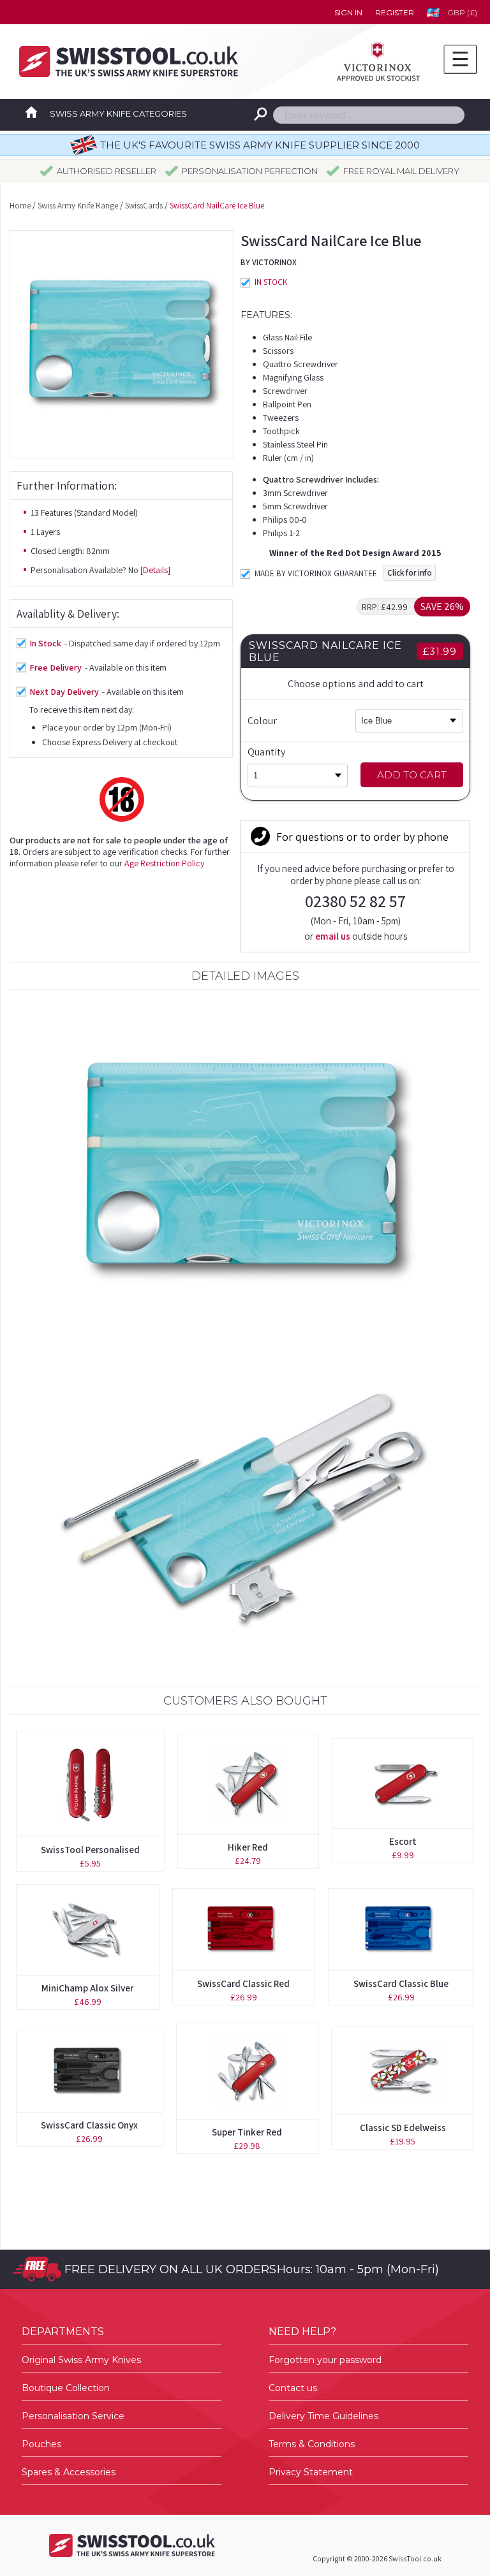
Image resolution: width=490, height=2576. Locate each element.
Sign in (348, 12)
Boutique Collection (66, 2388)
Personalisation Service (73, 2416)
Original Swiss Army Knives (81, 2360)
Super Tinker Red (247, 2132)
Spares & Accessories (69, 2472)
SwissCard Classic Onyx (89, 2125)
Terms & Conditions (312, 2444)
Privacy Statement (311, 2472)
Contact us (293, 2388)
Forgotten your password (325, 2360)
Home (20, 206)
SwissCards (144, 206)
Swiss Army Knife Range (78, 206)
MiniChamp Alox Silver (87, 1988)
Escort (403, 1841)
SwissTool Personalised (90, 1850)
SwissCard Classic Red (243, 1983)
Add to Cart (412, 775)
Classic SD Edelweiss (403, 2128)
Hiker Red (248, 1847)
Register (395, 12)
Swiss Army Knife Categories (118, 113)
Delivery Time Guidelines (323, 2416)
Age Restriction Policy (164, 863)
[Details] (155, 570)
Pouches (41, 2444)
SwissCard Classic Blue (401, 1983)
